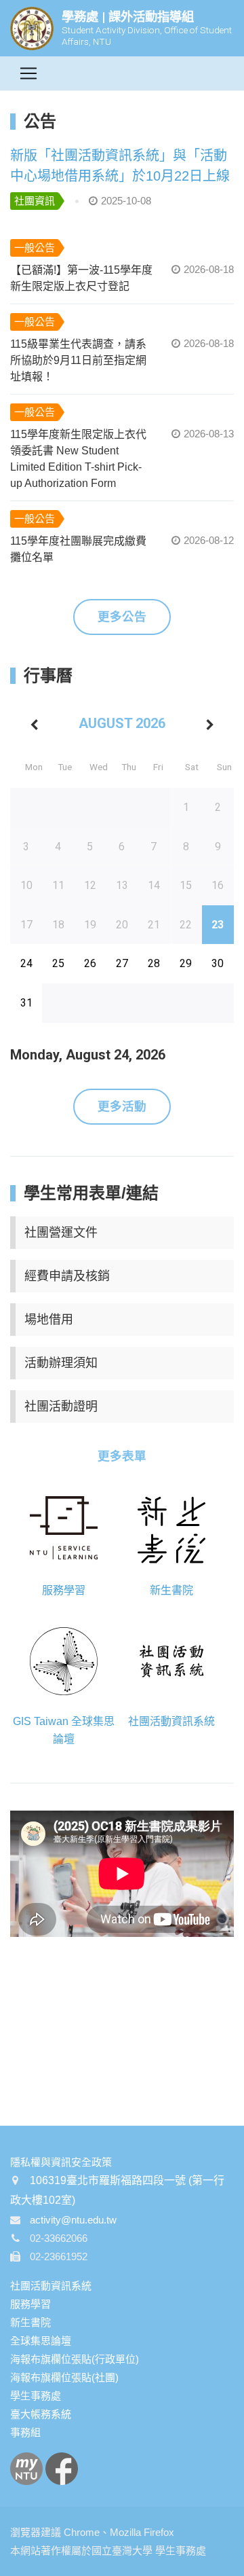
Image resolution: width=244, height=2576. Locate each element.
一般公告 (35, 248)
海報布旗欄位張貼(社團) (64, 2377)
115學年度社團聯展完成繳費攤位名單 (78, 549)
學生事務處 (36, 2396)
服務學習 (30, 2304)
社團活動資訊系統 (51, 2286)
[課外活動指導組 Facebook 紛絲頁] (62, 2468)
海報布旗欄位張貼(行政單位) (75, 2359)
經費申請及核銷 (67, 1276)
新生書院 (30, 2322)
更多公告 (122, 617)
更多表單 (122, 1456)
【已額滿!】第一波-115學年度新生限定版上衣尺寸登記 (81, 278)
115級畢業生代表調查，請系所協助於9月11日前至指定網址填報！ (78, 360)
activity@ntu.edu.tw (73, 2220)
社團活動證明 (61, 1407)
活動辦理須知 (61, 1363)
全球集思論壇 (41, 2341)
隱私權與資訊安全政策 (61, 2162)
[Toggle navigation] (28, 73)
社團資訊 (35, 201)
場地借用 (49, 1320)
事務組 (25, 2432)
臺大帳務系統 (41, 2414)
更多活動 (122, 1106)
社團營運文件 (61, 1233)
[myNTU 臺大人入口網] (26, 2468)
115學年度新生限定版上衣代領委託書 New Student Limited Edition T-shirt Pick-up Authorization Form (78, 459)
